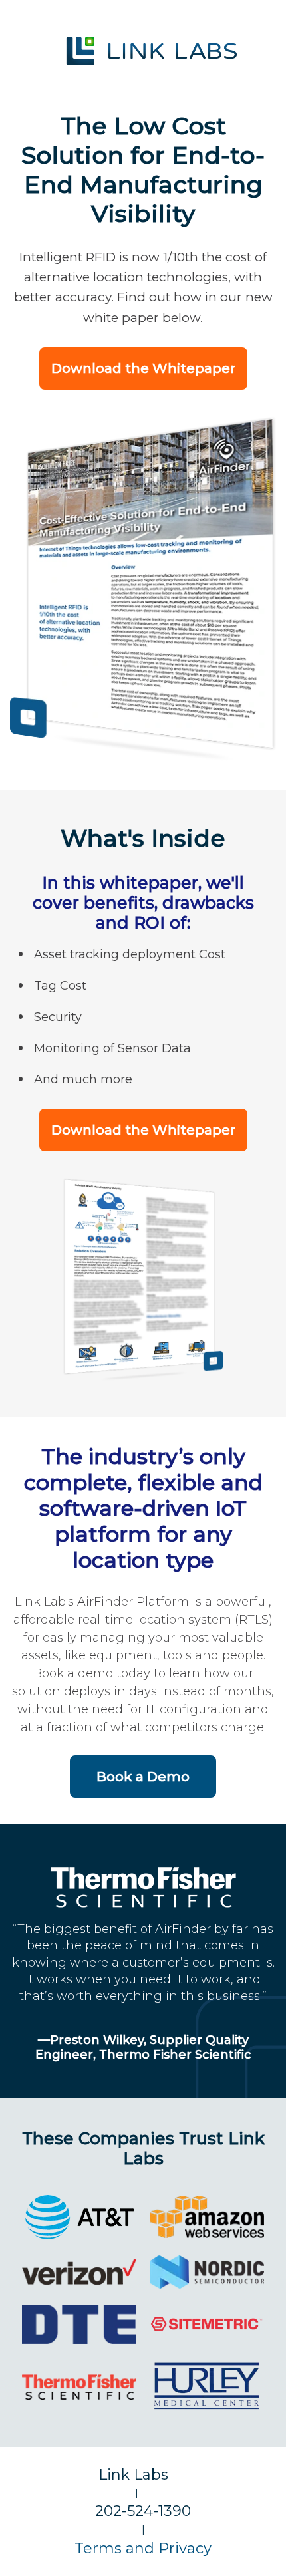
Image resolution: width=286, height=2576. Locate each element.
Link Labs (143, 2475)
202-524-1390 (143, 2511)
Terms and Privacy (143, 2548)
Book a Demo (143, 1777)
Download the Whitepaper (143, 368)
